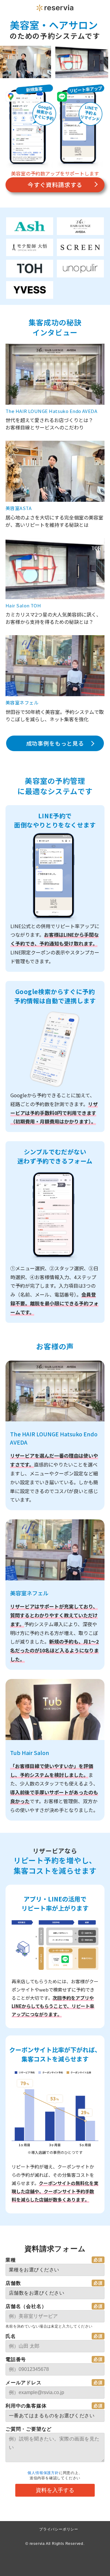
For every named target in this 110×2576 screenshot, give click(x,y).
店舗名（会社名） (26, 2306)
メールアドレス (24, 2383)
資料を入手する (55, 2490)
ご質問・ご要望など (29, 2429)
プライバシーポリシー (59, 2529)
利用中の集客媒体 (26, 2406)
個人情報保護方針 (43, 2473)
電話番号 (16, 2359)
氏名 (11, 2336)
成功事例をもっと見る (55, 743)
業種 (11, 2260)
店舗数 (13, 2283)
